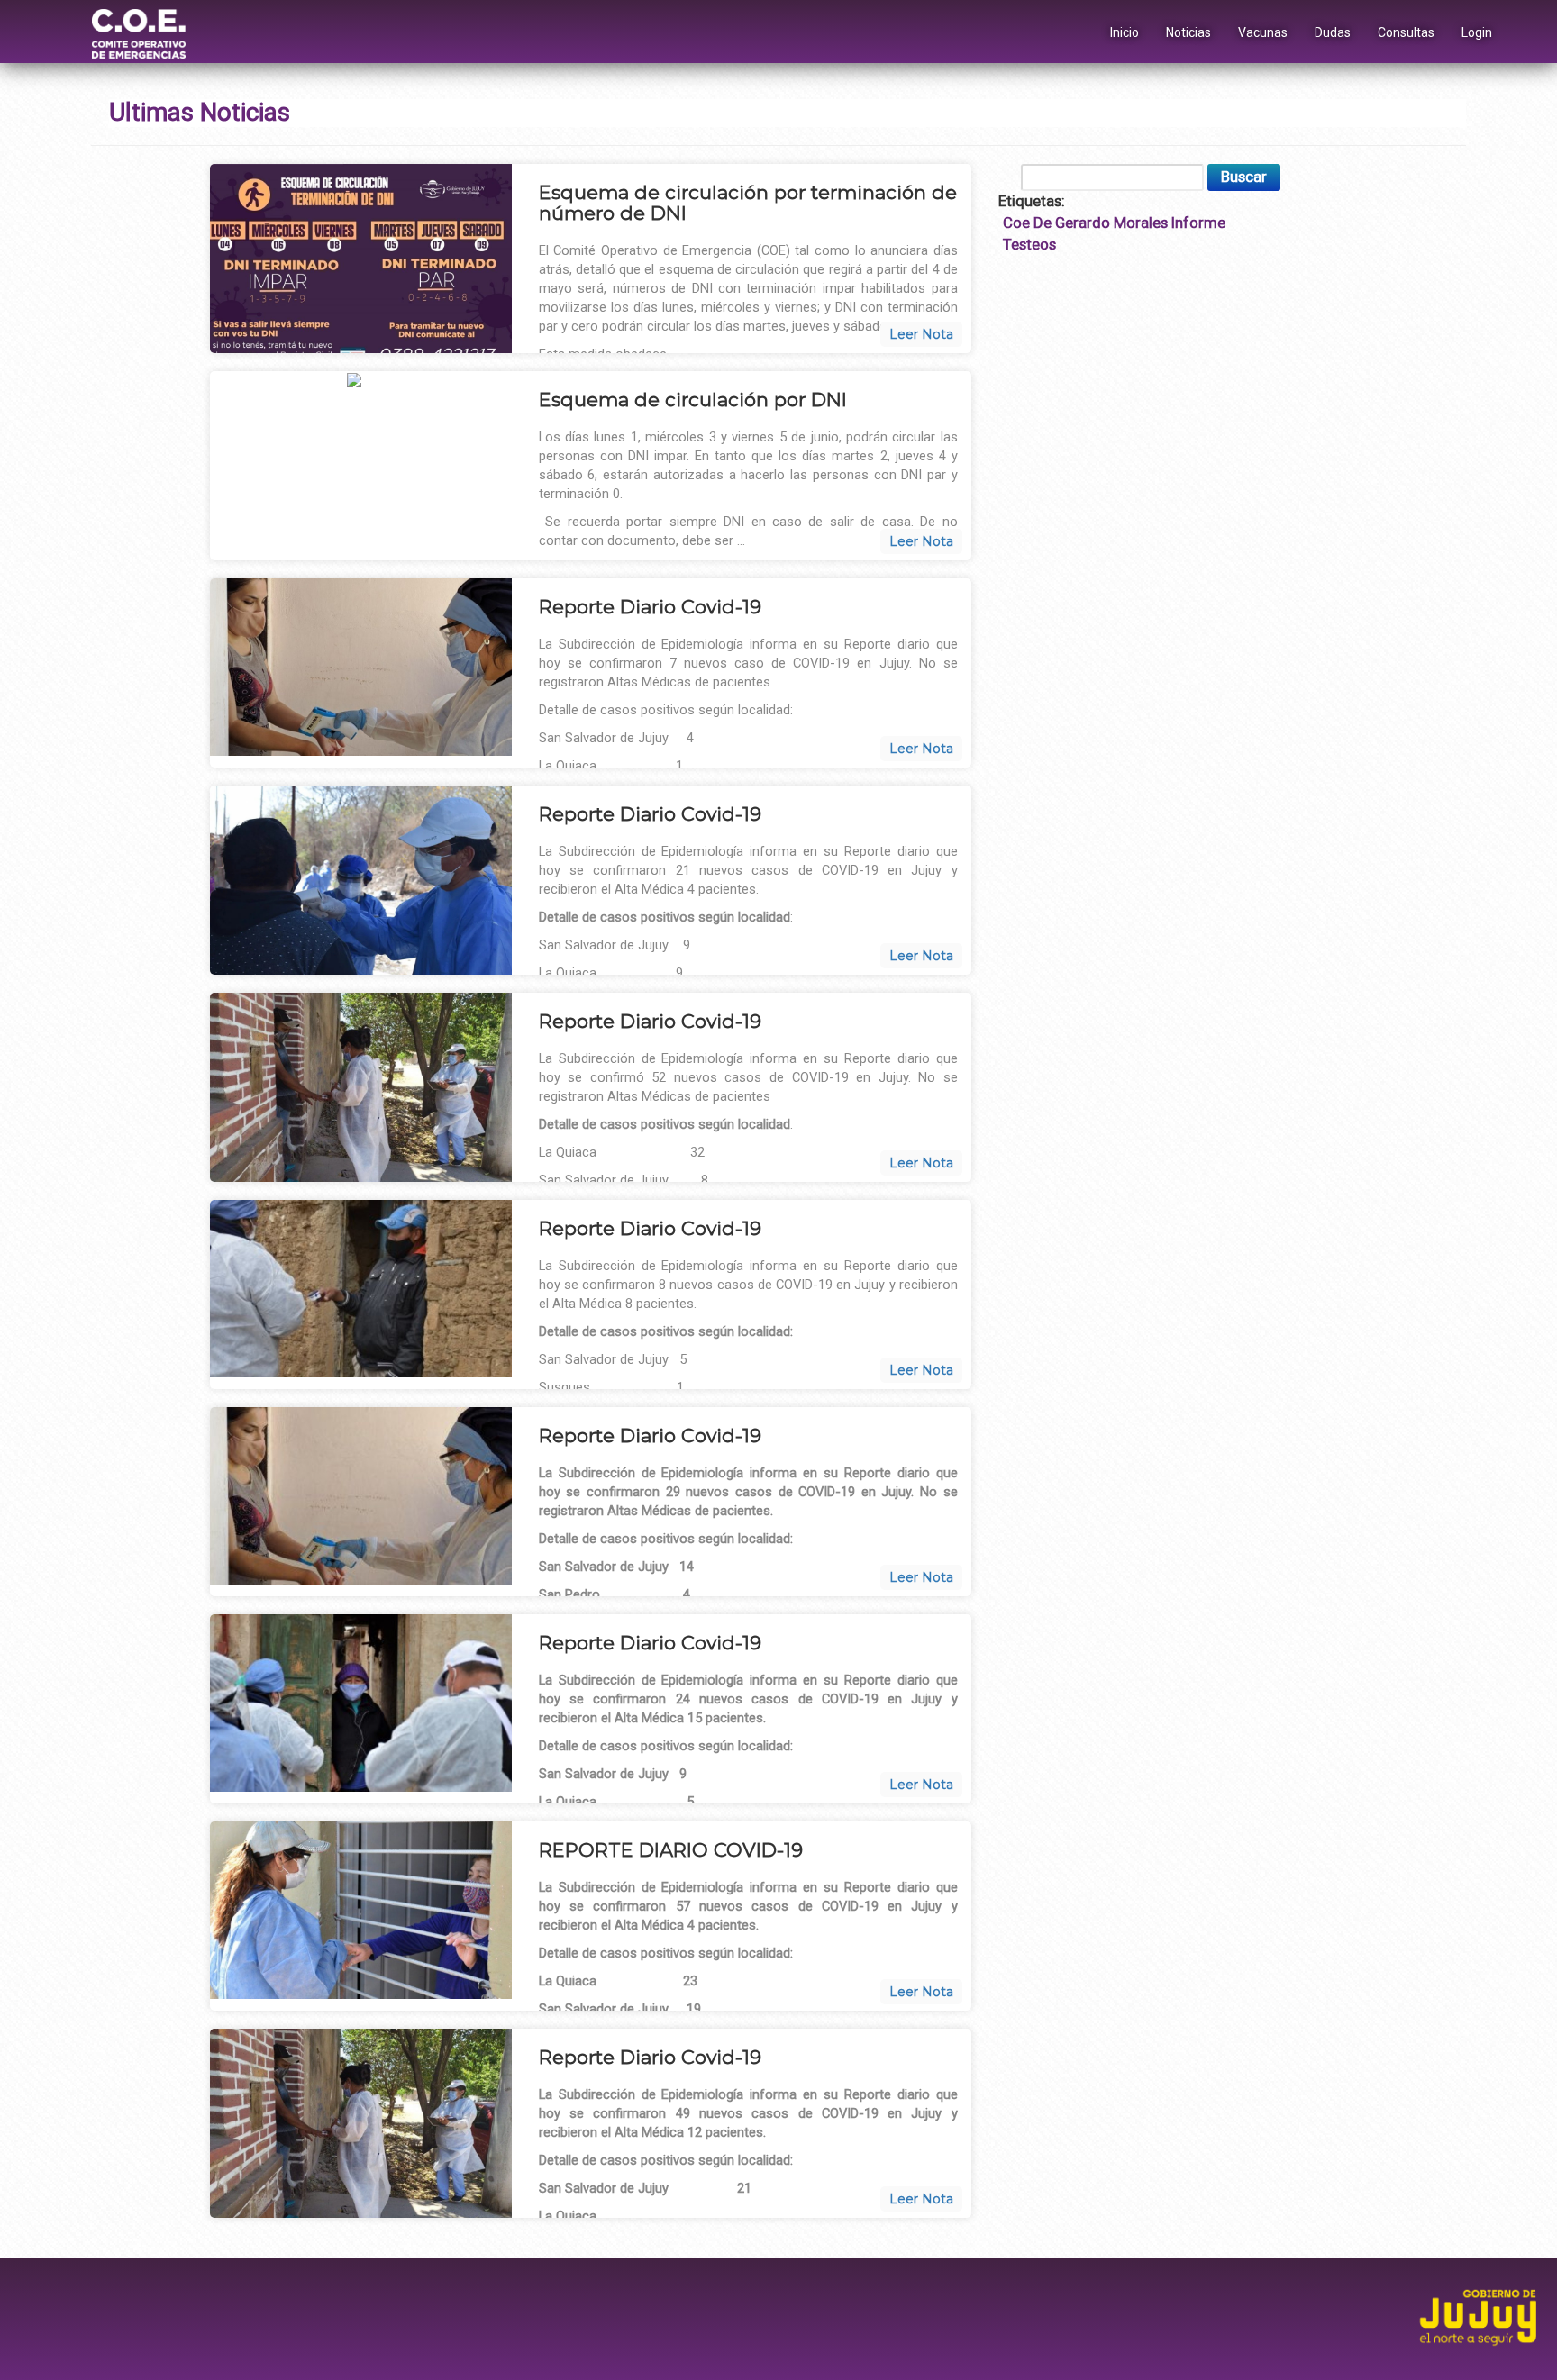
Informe (1198, 223)
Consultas (1406, 32)
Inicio (1124, 32)
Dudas (1333, 32)
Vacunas (1263, 32)
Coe (1016, 223)
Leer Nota (921, 334)
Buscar (1244, 177)
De (1043, 223)
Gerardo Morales (1111, 223)
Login (1477, 32)
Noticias (1188, 32)
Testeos (1029, 244)
